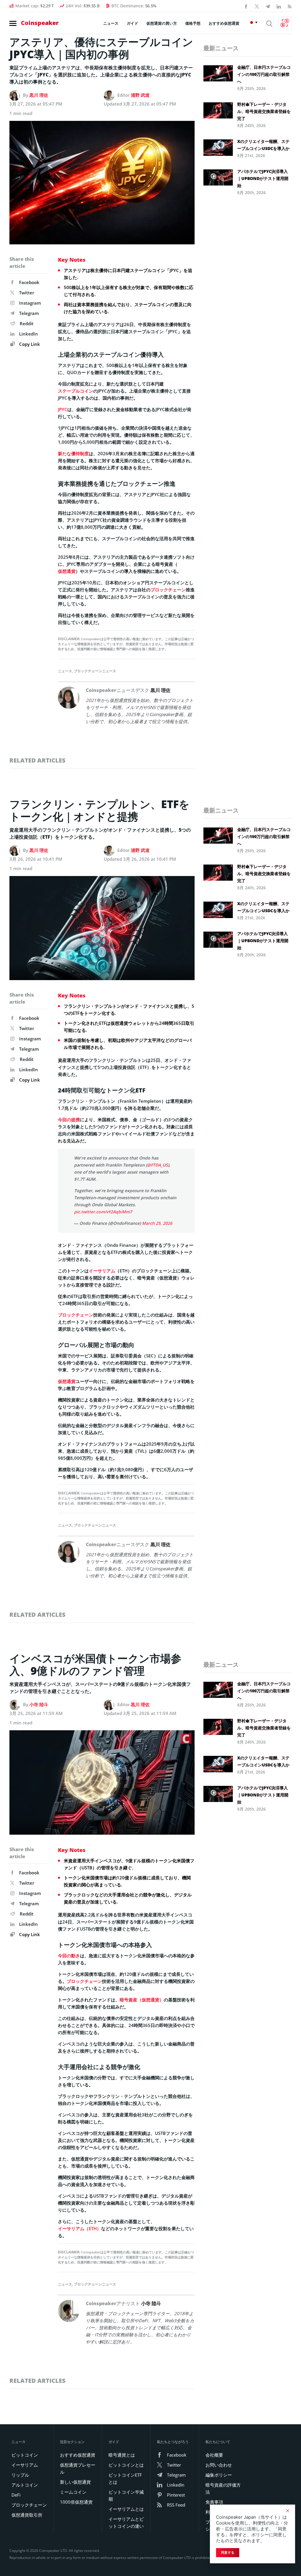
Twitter (27, 293)
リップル (20, 2475)
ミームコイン (73, 2492)
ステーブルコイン (76, 391)
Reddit (27, 323)
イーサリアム (102, 1271)
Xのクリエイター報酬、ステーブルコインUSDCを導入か (263, 145)
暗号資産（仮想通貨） (142, 2000)
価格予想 (193, 23)
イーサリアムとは (126, 2509)
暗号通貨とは (122, 2455)
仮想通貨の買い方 (162, 23)
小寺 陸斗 (39, 1704)
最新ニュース (221, 48)
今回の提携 (69, 1120)
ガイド (132, 23)
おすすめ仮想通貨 (224, 23)
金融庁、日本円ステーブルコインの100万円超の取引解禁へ (264, 74)
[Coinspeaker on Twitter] (257, 6)
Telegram (29, 313)
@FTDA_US (157, 1165)
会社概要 (214, 2455)
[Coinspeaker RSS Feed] (290, 6)
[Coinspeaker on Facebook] (246, 6)
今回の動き (69, 1956)
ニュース (111, 23)
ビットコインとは (126, 2465)
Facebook (29, 282)
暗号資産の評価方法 (223, 2488)
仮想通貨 (67, 571)
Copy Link (29, 344)
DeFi (16, 2495)
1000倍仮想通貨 (76, 2502)
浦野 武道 (140, 95)
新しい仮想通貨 (75, 2482)
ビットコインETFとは (125, 2478)
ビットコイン (25, 2455)
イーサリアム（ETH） (80, 2228)
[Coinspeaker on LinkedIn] (279, 6)
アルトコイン (25, 2485)
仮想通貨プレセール (78, 2468)
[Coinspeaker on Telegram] (268, 6)
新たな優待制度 (73, 453)
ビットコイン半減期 (126, 2495)
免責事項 (214, 2502)
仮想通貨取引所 (27, 2515)
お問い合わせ (219, 2465)
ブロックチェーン (168, 590)
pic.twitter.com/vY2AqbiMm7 (103, 1212)
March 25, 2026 (157, 1223)
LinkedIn (29, 334)
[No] (287, 2511)
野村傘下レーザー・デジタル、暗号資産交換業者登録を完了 (264, 111)
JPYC (63, 409)
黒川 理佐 (39, 95)
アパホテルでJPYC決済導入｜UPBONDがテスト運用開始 (263, 178)
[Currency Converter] (285, 23)
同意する (228, 2552)
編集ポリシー (219, 2475)
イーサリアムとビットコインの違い (126, 2522)
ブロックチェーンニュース (95, 671)
